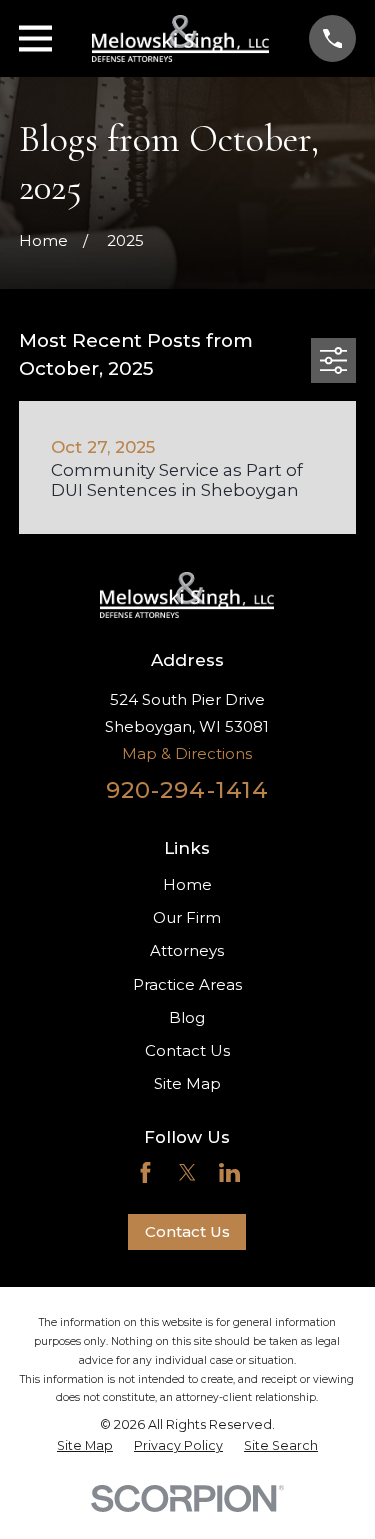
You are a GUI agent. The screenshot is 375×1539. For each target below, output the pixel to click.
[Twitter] (187, 1172)
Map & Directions (187, 753)
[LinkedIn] (229, 1172)
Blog (187, 1017)
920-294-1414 (188, 790)
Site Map (187, 1083)
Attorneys (187, 950)
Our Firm (187, 917)
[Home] (180, 38)
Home (187, 884)
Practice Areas (187, 984)
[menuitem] (85, 1446)
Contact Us (187, 1050)
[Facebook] (145, 1172)
